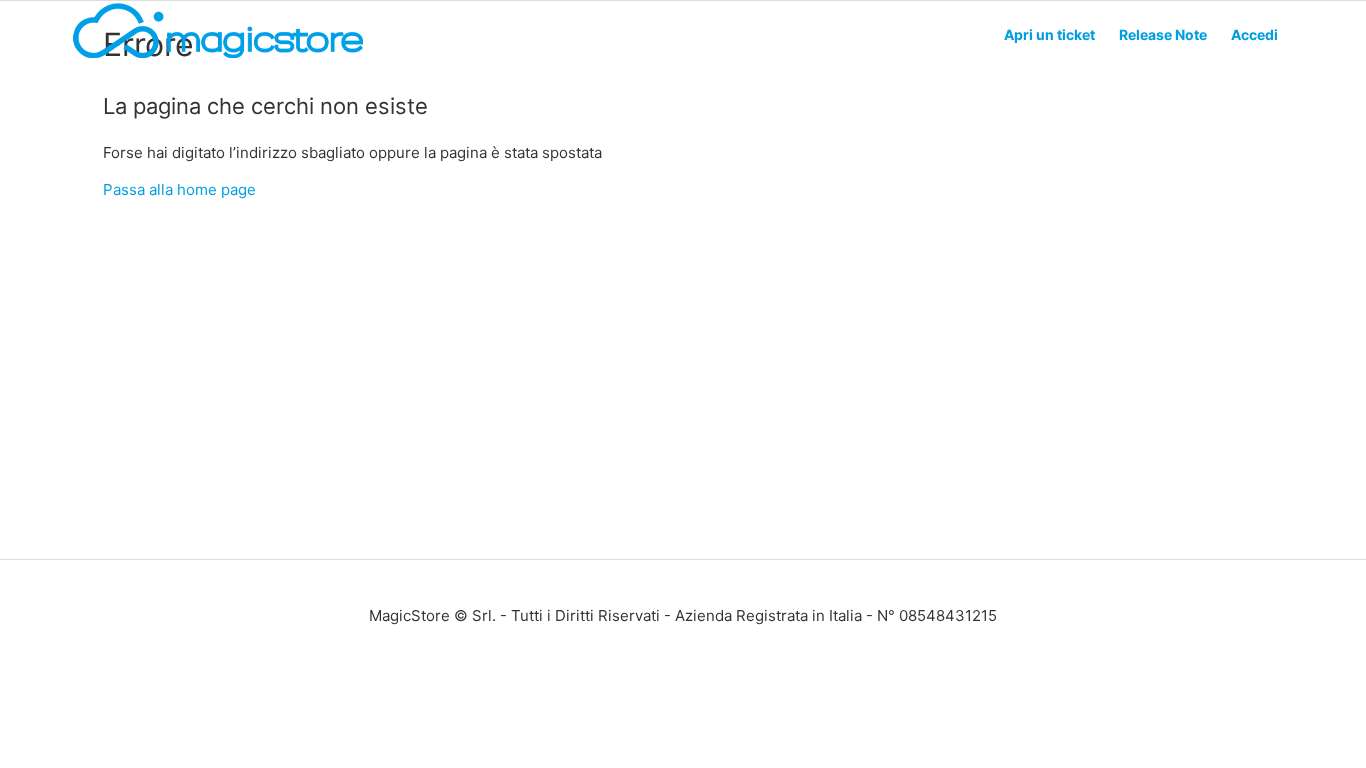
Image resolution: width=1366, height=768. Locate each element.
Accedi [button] (1254, 34)
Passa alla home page (179, 189)
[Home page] (218, 56)
